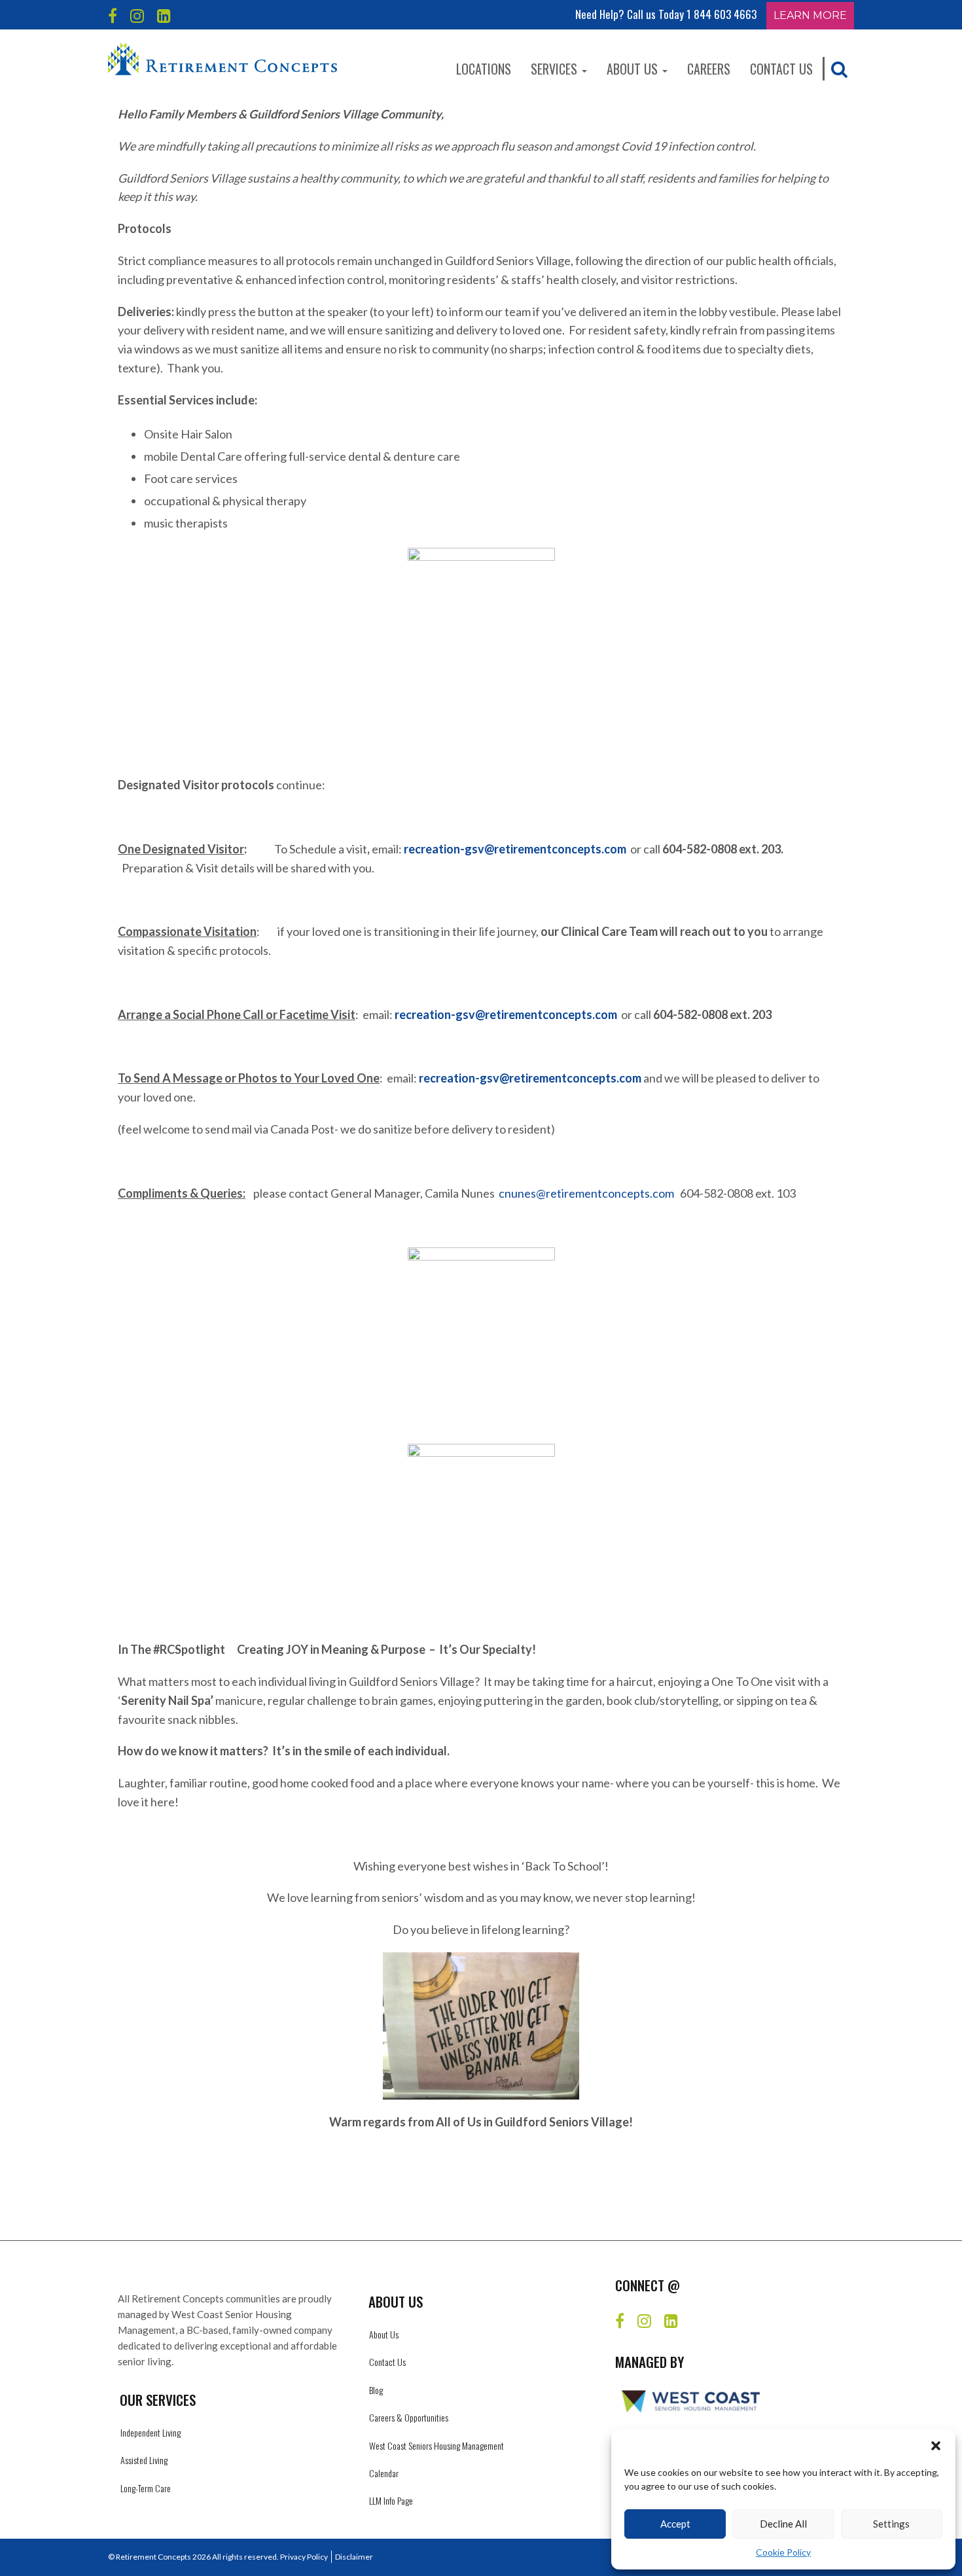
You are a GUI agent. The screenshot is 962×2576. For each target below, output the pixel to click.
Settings (891, 2524)
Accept (675, 2524)
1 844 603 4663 (721, 14)
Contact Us (781, 69)
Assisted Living (144, 2460)
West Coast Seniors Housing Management (436, 2445)
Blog (376, 2390)
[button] (936, 2446)
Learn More (810, 15)
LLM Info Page (391, 2500)
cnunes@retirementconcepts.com (586, 1193)
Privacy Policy (304, 2557)
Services (556, 69)
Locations (484, 69)
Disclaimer (354, 2557)
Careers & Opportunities (409, 2417)
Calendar (384, 2473)
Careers (709, 69)
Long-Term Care (146, 2488)
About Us (634, 69)
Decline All (783, 2524)
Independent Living (151, 2432)
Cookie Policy (783, 2552)
